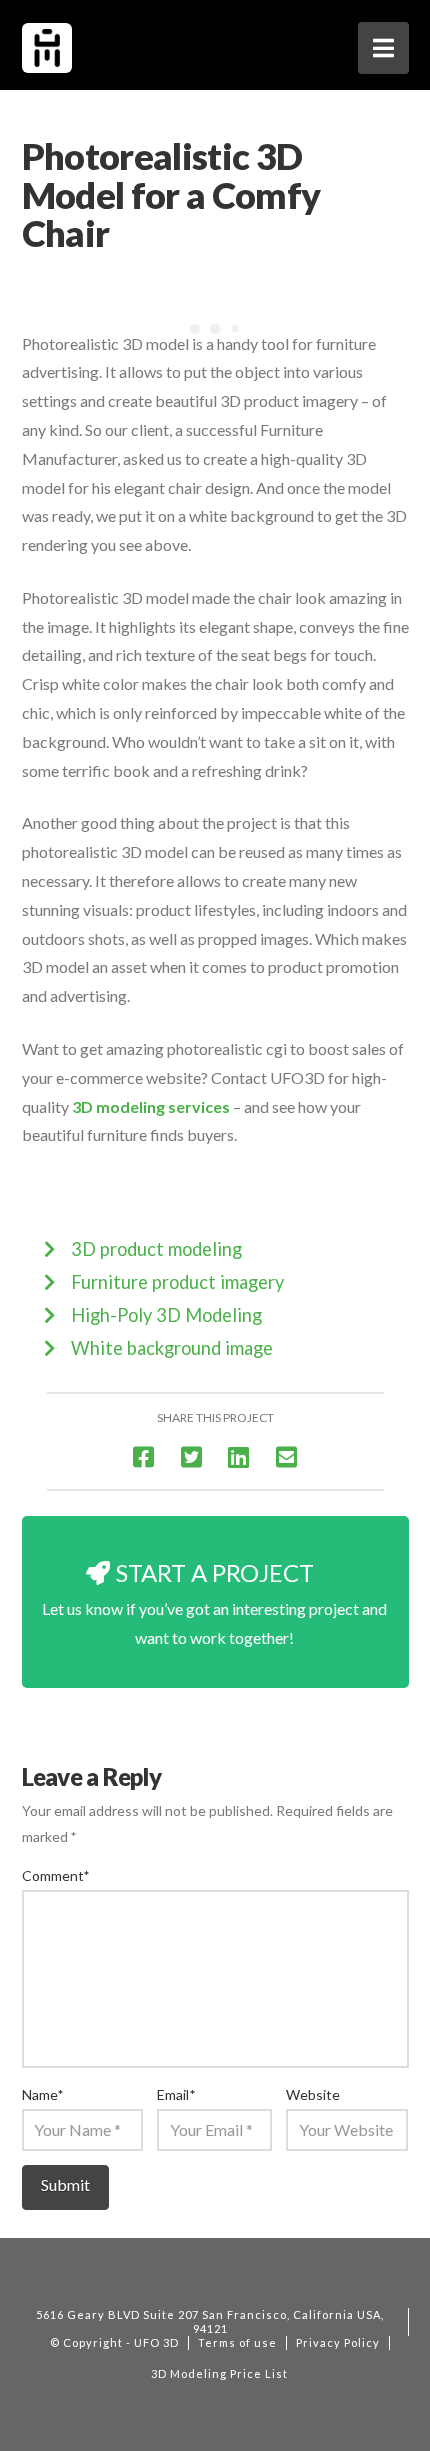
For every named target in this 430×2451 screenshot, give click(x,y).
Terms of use (237, 2342)
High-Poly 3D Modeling (166, 1315)
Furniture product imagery (177, 1282)
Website (313, 2094)
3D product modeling (156, 1249)
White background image (172, 1348)
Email (176, 2094)
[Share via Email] (286, 1456)
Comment (56, 1875)
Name (43, 2094)
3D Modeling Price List (219, 2373)
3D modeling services (151, 1106)
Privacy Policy (338, 2342)
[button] (383, 48)
